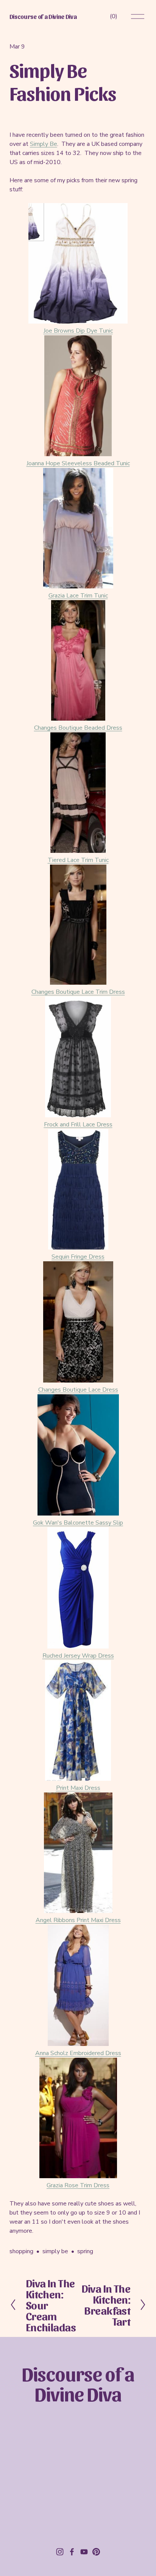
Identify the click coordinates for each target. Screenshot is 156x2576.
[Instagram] (60, 2552)
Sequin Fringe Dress (78, 1257)
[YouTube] (84, 2552)
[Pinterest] (96, 2552)
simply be (55, 2251)
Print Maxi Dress (78, 1788)
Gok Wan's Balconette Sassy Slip (78, 1523)
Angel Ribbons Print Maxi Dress (78, 1920)
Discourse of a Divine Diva (43, 16)
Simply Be (44, 144)
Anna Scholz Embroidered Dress (78, 2053)
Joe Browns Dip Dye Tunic (78, 331)
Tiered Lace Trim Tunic (78, 860)
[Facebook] (72, 2552)
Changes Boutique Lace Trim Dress (78, 992)
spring (85, 2251)
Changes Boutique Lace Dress (78, 1390)
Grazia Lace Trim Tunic (78, 596)
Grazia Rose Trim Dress (78, 2185)
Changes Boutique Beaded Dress (78, 728)
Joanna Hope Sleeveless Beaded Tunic (78, 463)
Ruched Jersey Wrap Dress (78, 1656)
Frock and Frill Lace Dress (78, 1125)
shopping (21, 2251)
